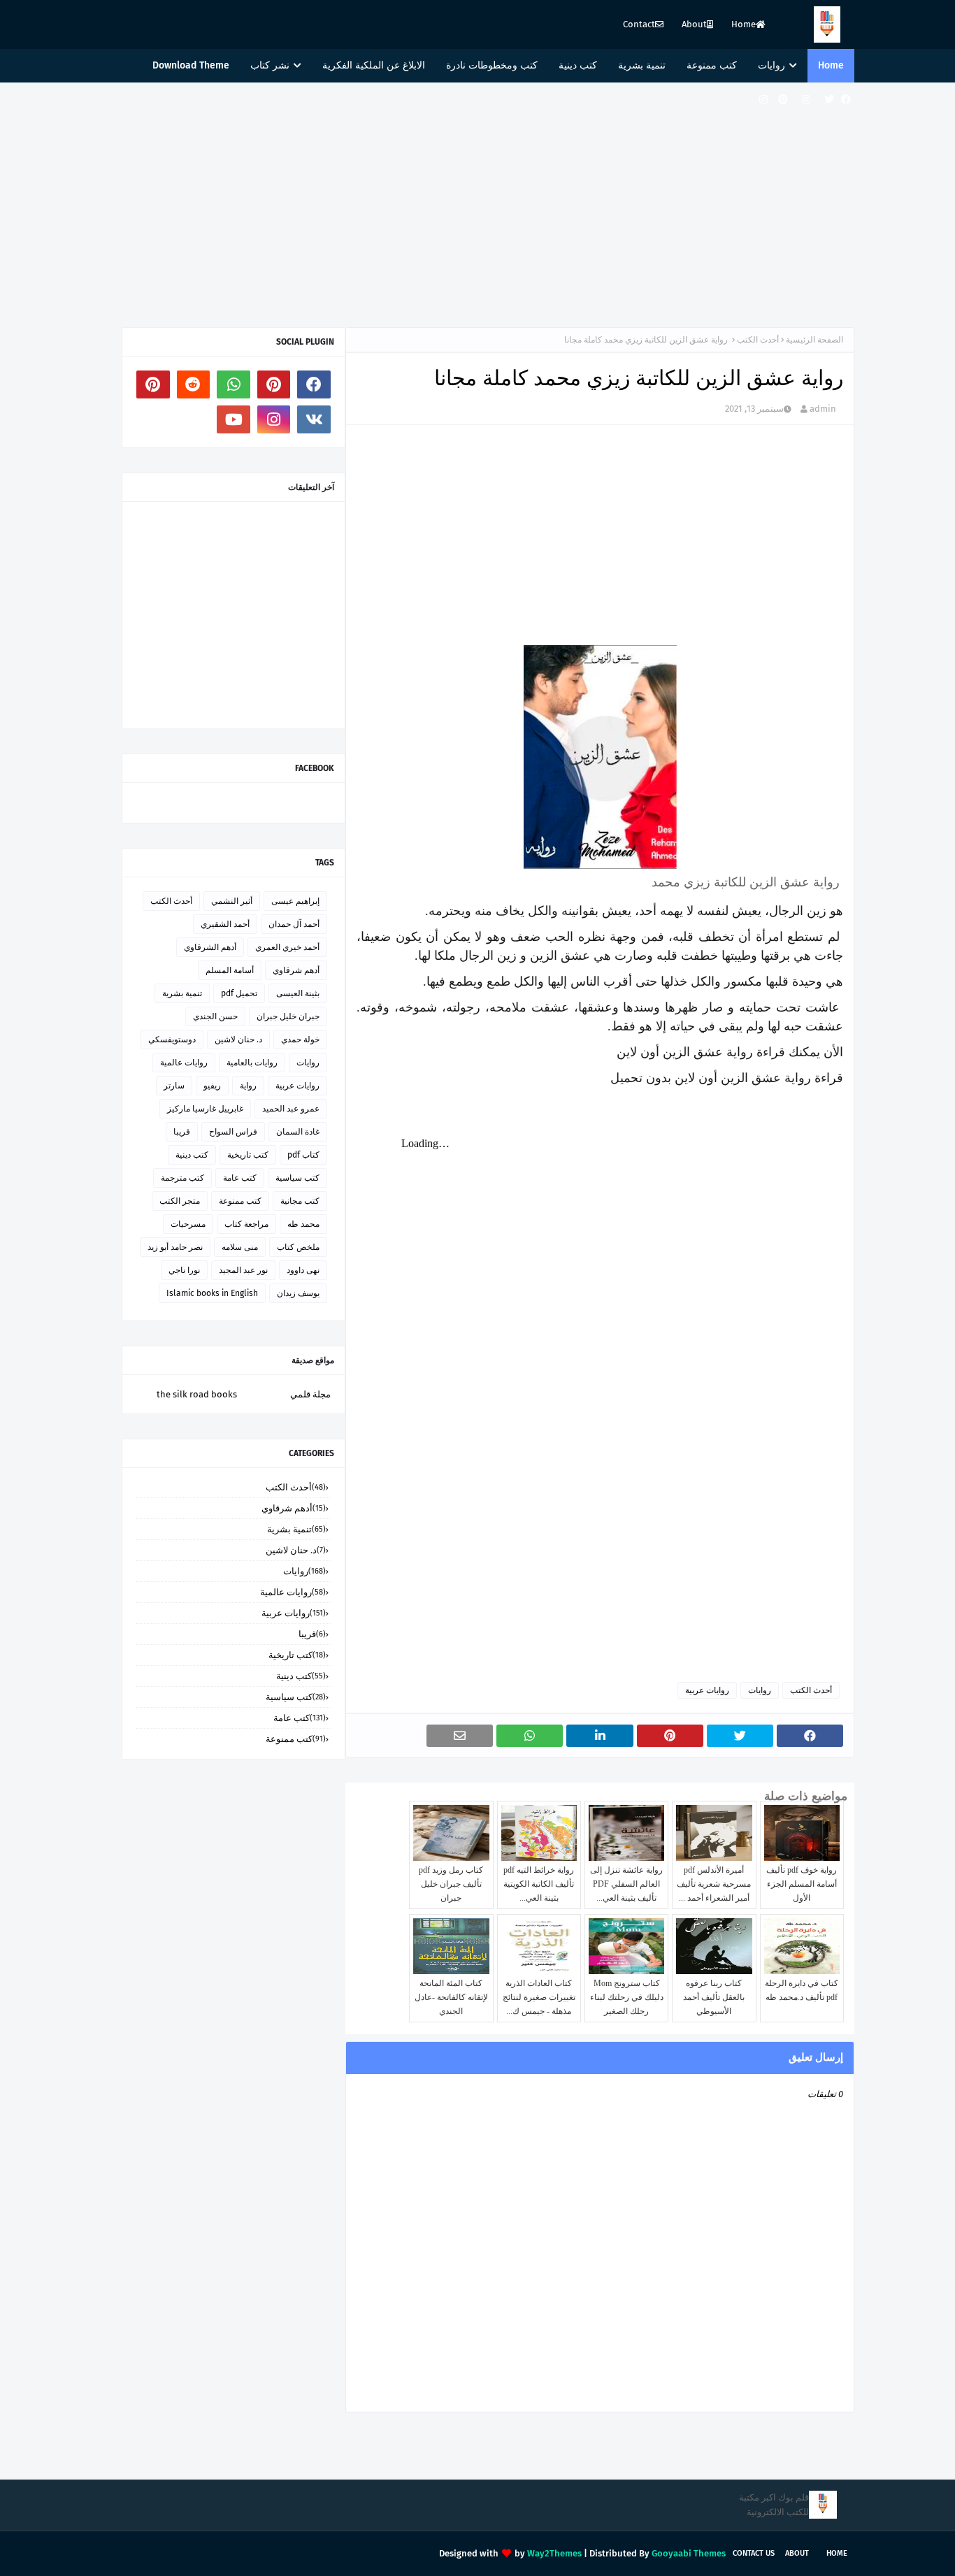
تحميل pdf (239, 993)
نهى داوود (303, 1270)
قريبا (182, 1132)
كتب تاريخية (248, 1155)
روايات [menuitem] (771, 65)
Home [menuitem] (831, 65)
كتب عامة (240, 1178)
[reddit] (194, 384)
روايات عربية (707, 1690)
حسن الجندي (215, 1016)
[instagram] (806, 100)
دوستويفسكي (172, 1039)
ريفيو (212, 1086)
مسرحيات (188, 1224)
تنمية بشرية (182, 993)
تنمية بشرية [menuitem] (642, 65)
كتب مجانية (300, 1201)
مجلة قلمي (310, 1394)
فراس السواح (233, 1132)
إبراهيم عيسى (295, 901)
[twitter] (829, 100)
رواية (248, 1086)
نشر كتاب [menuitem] (270, 65)
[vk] (314, 419)
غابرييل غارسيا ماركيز (205, 1109)
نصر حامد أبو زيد (175, 1247)
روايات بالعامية (252, 1063)
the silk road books (197, 1394)
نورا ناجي (184, 1270)
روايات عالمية (184, 1063)
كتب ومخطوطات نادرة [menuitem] (492, 65)
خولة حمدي (300, 1039)
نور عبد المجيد (243, 1270)
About (694, 24)
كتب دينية (192, 1155)
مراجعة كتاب (246, 1224)
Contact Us (754, 2553)
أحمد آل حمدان (294, 924)
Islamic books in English (212, 1293)
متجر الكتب (180, 1201)
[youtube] (234, 419)
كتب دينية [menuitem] (578, 65)
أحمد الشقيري (225, 924)
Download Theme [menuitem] (191, 65)
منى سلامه (240, 1247)
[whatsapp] (234, 384)
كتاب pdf (303, 1155)
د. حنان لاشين (238, 1039)
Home (744, 24)
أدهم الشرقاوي (210, 947)
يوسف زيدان (298, 1293)
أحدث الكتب (758, 340)
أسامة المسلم (230, 970)
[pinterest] (783, 100)
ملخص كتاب (298, 1247)
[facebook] (846, 100)
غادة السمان (298, 1132)
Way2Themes (554, 2553)
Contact (639, 24)
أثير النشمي (232, 901)
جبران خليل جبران (288, 1016)
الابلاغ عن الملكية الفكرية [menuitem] (374, 65)
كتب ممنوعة (240, 1201)
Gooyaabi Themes (689, 2553)
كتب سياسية (297, 1178)
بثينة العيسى (298, 993)
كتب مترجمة (182, 1178)
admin (823, 409)
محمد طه (303, 1224)
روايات (760, 1690)
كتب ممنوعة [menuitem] (712, 65)
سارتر (174, 1086)
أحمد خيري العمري (287, 947)
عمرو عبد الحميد (291, 1109)
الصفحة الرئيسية (814, 340)
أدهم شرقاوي (296, 970)
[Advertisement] (477, 201)
